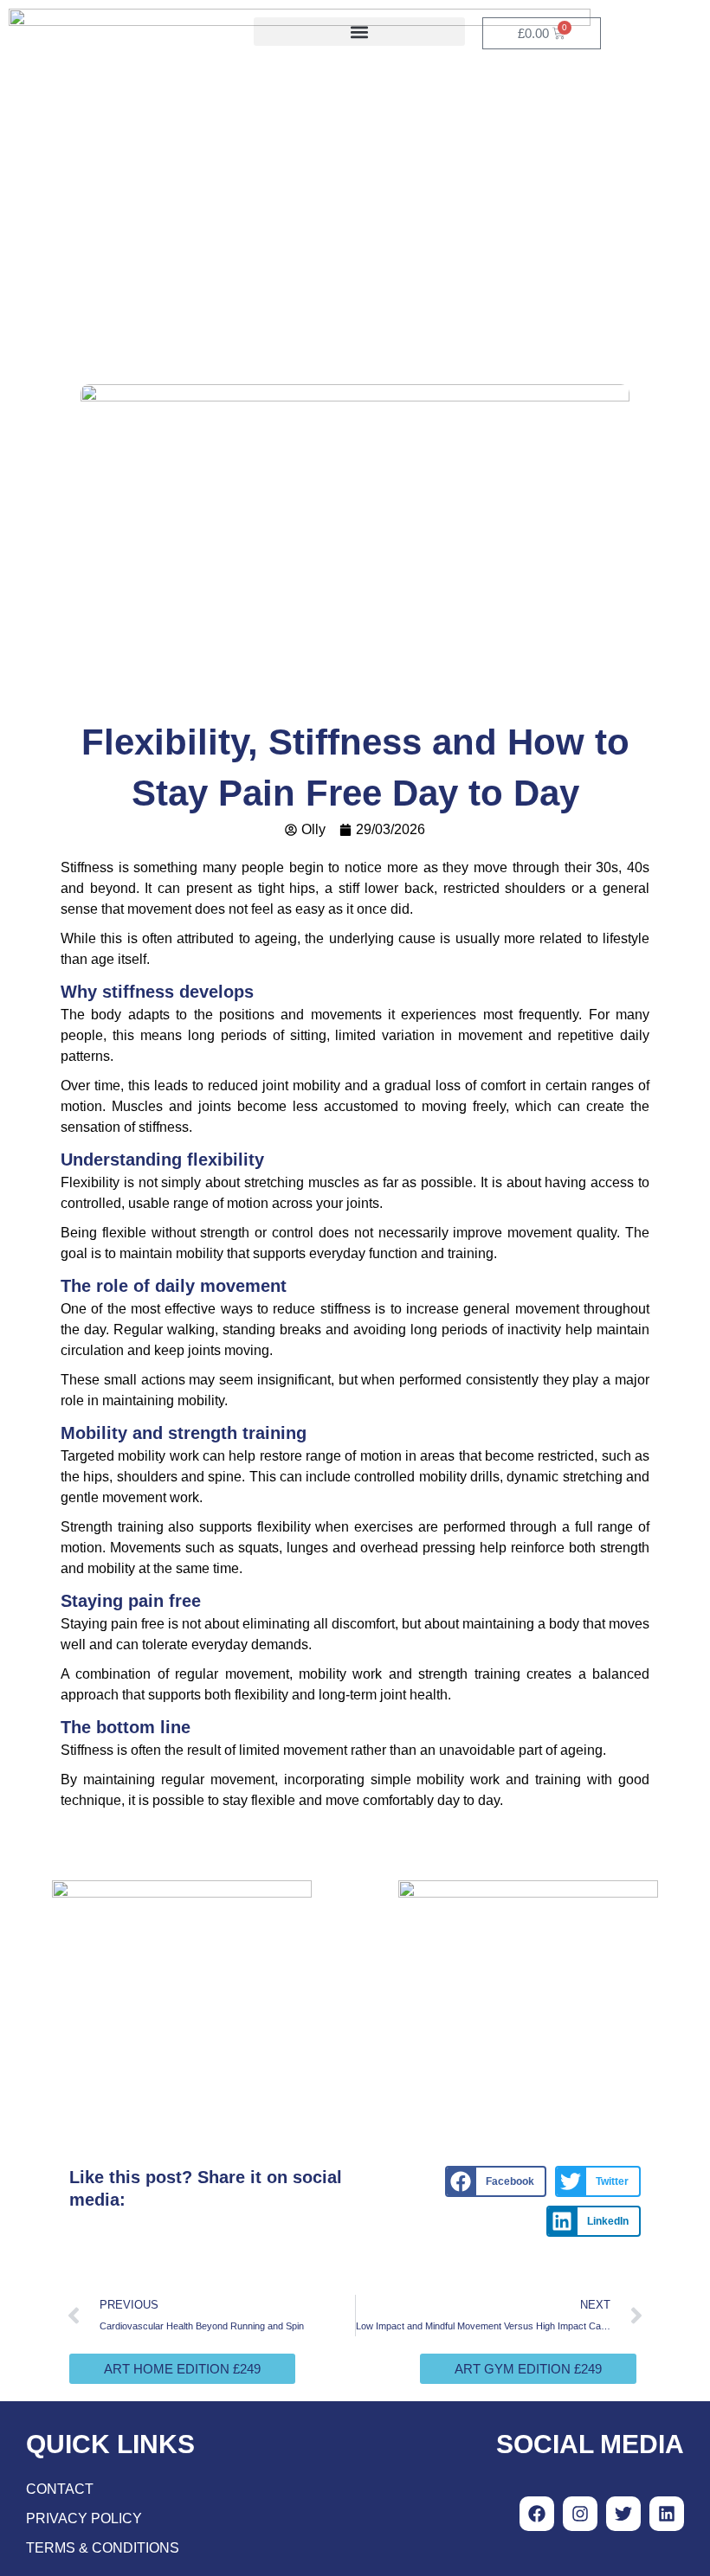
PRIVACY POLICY (84, 2518)
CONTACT (60, 2489)
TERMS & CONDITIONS (103, 2548)
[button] (359, 32)
